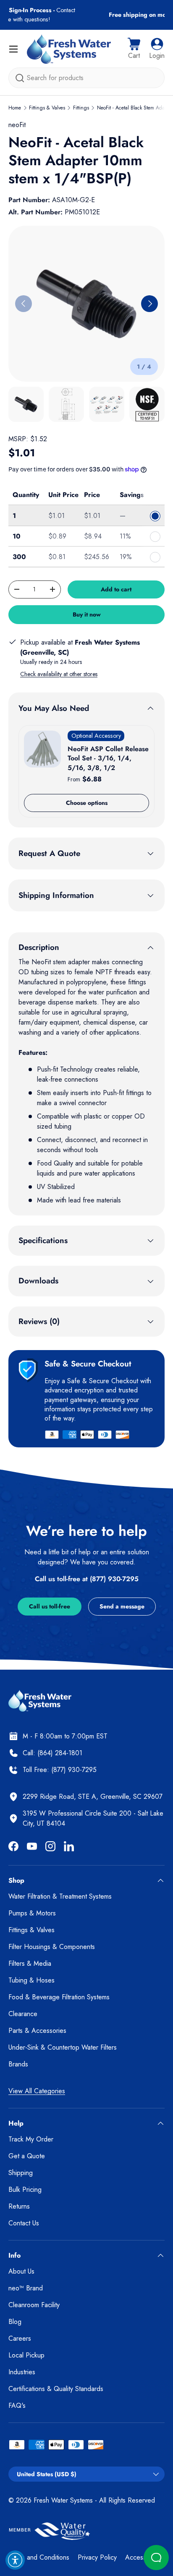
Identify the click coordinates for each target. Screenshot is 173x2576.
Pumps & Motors (32, 1913)
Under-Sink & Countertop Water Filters (63, 2047)
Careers (20, 2338)
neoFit (17, 125)
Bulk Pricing (25, 2190)
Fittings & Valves (47, 108)
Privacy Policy (97, 2557)
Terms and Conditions (39, 2557)
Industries (22, 2372)
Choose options (87, 803)
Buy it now (87, 614)
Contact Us (24, 2223)
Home (15, 108)
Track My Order (31, 2139)
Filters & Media (30, 1963)
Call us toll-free (50, 1606)
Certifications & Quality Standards (56, 2389)
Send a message (122, 1606)
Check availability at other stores (59, 674)
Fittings (81, 108)
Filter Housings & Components (52, 1947)
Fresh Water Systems (63, 2500)
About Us (21, 2271)
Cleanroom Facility (34, 2305)
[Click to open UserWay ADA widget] (15, 2560)
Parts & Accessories (37, 2031)
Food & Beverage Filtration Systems (59, 1997)
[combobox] (86, 78)
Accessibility (142, 2557)
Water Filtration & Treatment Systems (60, 1896)
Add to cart (116, 589)
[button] (134, 49)
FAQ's (17, 2406)
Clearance (23, 2014)
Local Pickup (26, 2355)
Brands (18, 2064)
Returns (19, 2206)
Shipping (21, 2173)
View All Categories (37, 2091)
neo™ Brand (26, 2288)
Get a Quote (27, 2156)
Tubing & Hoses (31, 1980)
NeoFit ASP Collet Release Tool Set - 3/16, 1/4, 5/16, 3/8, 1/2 (108, 758)
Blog (15, 2322)
